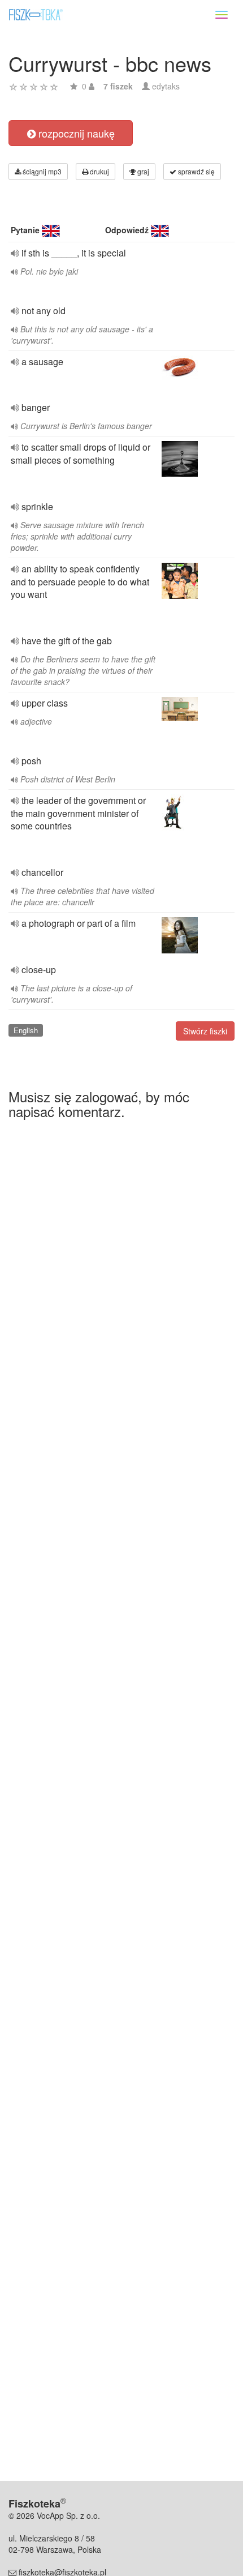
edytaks (166, 86)
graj (142, 171)
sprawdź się (196, 171)
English (26, 1030)
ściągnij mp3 (41, 171)
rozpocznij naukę (75, 133)
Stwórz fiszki (205, 1031)
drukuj (99, 171)
